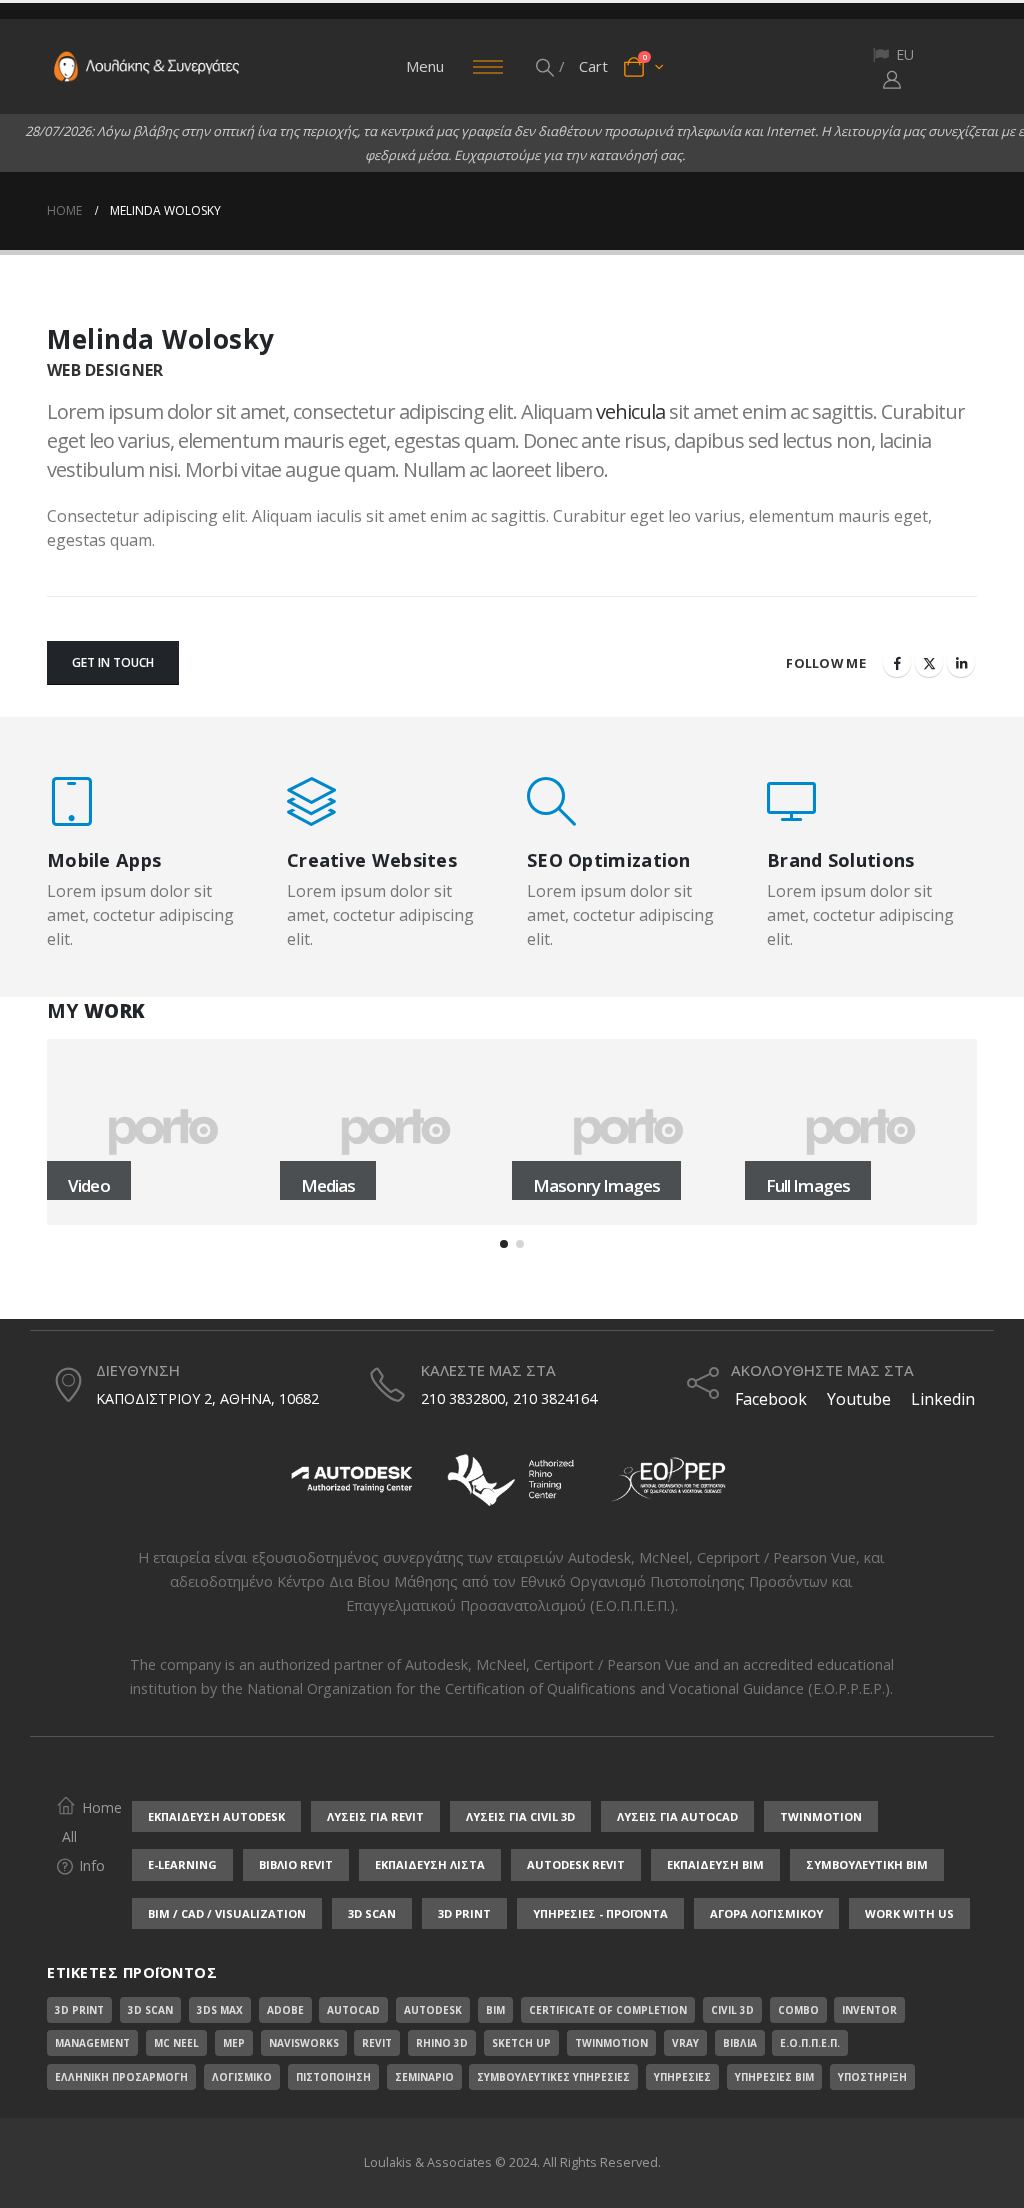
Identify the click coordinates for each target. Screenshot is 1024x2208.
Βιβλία (740, 2043)
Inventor (869, 2010)
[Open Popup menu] (488, 67)
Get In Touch (113, 662)
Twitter (929, 663)
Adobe (285, 2010)
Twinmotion (611, 2043)
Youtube (859, 1399)
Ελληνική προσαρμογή (121, 2077)
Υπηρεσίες (682, 2077)
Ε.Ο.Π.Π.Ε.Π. (810, 2043)
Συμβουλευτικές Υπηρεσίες (553, 2077)
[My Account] (892, 79)
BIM (495, 2010)
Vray (685, 2043)
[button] (546, 67)
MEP (234, 2043)
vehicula (630, 411)
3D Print (79, 2010)
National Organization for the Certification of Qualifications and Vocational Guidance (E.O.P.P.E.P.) (568, 1688)
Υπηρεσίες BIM (774, 2077)
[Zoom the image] (352, 1458)
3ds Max (220, 2010)
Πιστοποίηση (333, 2077)
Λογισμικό (242, 2077)
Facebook (897, 663)
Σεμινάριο (424, 2077)
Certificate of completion (608, 2010)
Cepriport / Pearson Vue (776, 1557)
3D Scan (150, 2010)
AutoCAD (353, 2010)
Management (92, 2043)
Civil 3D (732, 2010)
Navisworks (304, 2043)
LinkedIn (961, 663)
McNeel (664, 1557)
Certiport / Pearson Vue (612, 1664)
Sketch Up (521, 2043)
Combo (798, 2010)
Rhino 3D (442, 2043)
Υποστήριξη (872, 2077)
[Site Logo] (147, 67)
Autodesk (599, 1557)
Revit (377, 2043)
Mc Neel (176, 2043)
